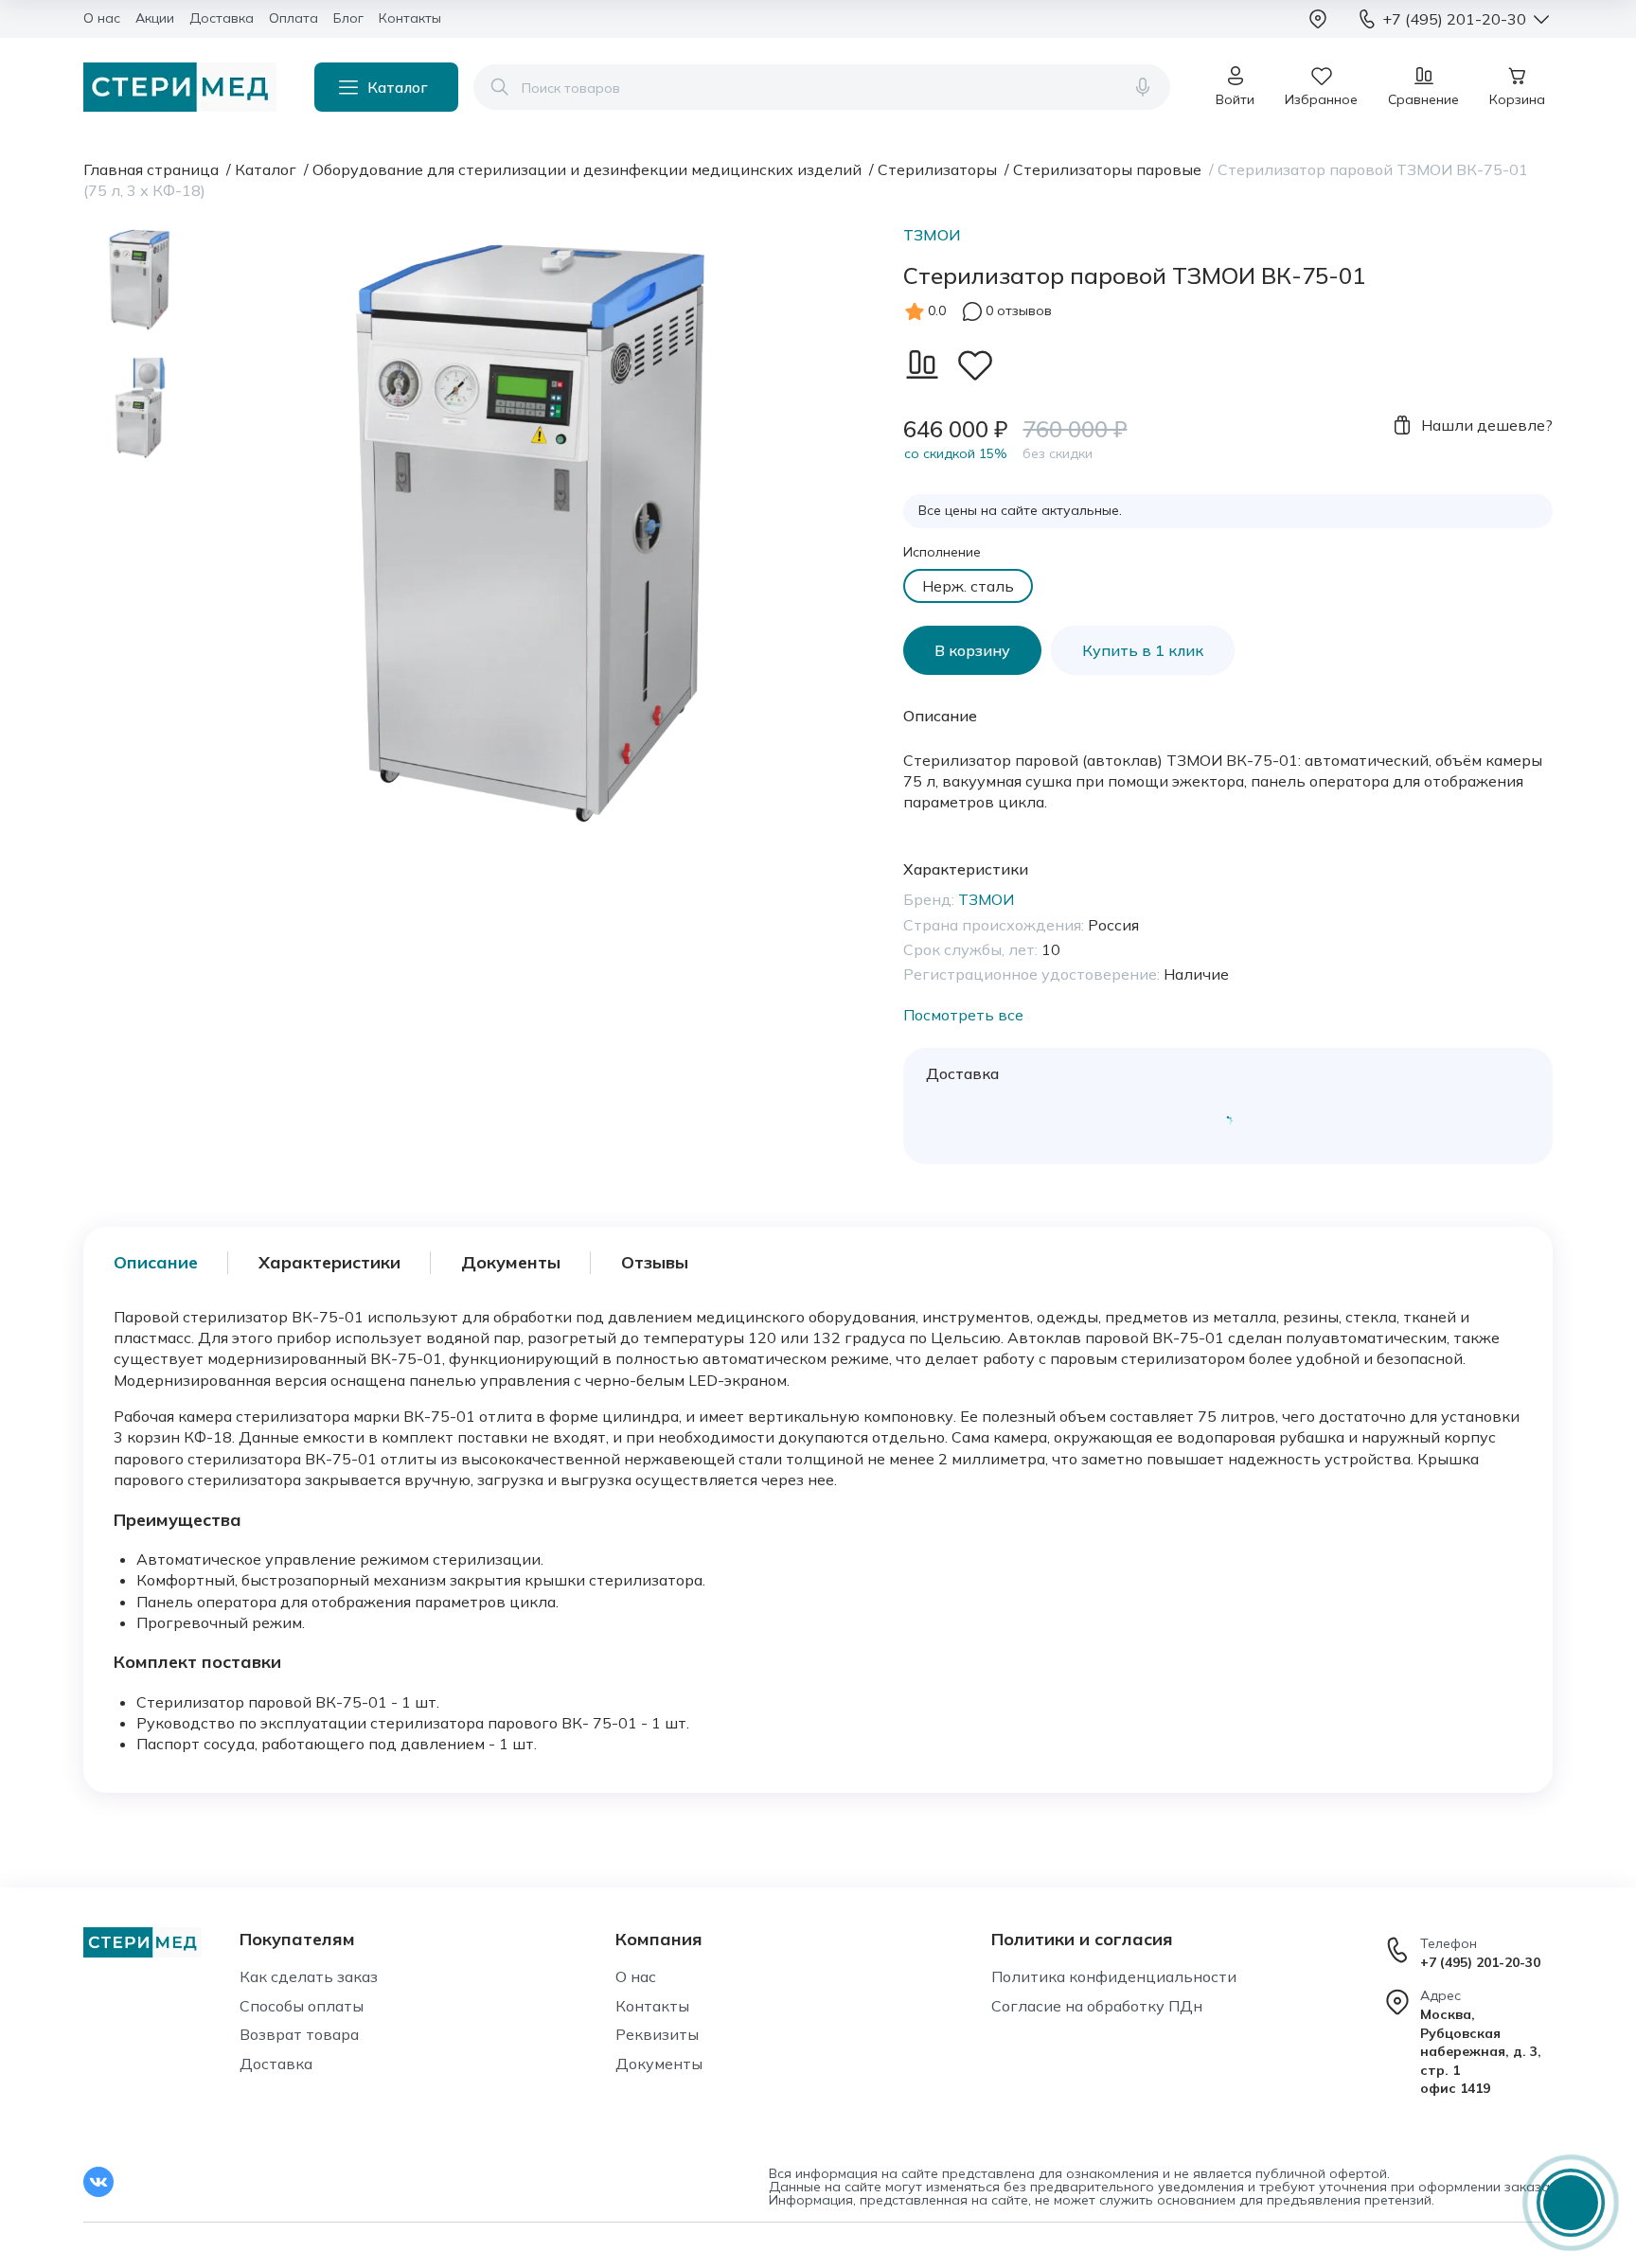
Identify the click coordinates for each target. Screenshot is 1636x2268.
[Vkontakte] (98, 2182)
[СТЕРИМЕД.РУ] (180, 87)
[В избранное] (975, 364)
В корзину (972, 650)
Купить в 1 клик (1143, 650)
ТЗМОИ (932, 235)
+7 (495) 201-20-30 (1480, 1962)
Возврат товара (299, 2034)
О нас (636, 1976)
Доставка (276, 2064)
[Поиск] (500, 87)
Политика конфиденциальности (1114, 1976)
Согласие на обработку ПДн (1097, 2006)
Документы (511, 1262)
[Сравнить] (922, 364)
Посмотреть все (963, 1015)
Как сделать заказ (309, 1976)
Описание (156, 1262)
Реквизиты (657, 2034)
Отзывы (655, 1262)
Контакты (652, 2006)
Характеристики (329, 1262)
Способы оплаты (302, 2006)
